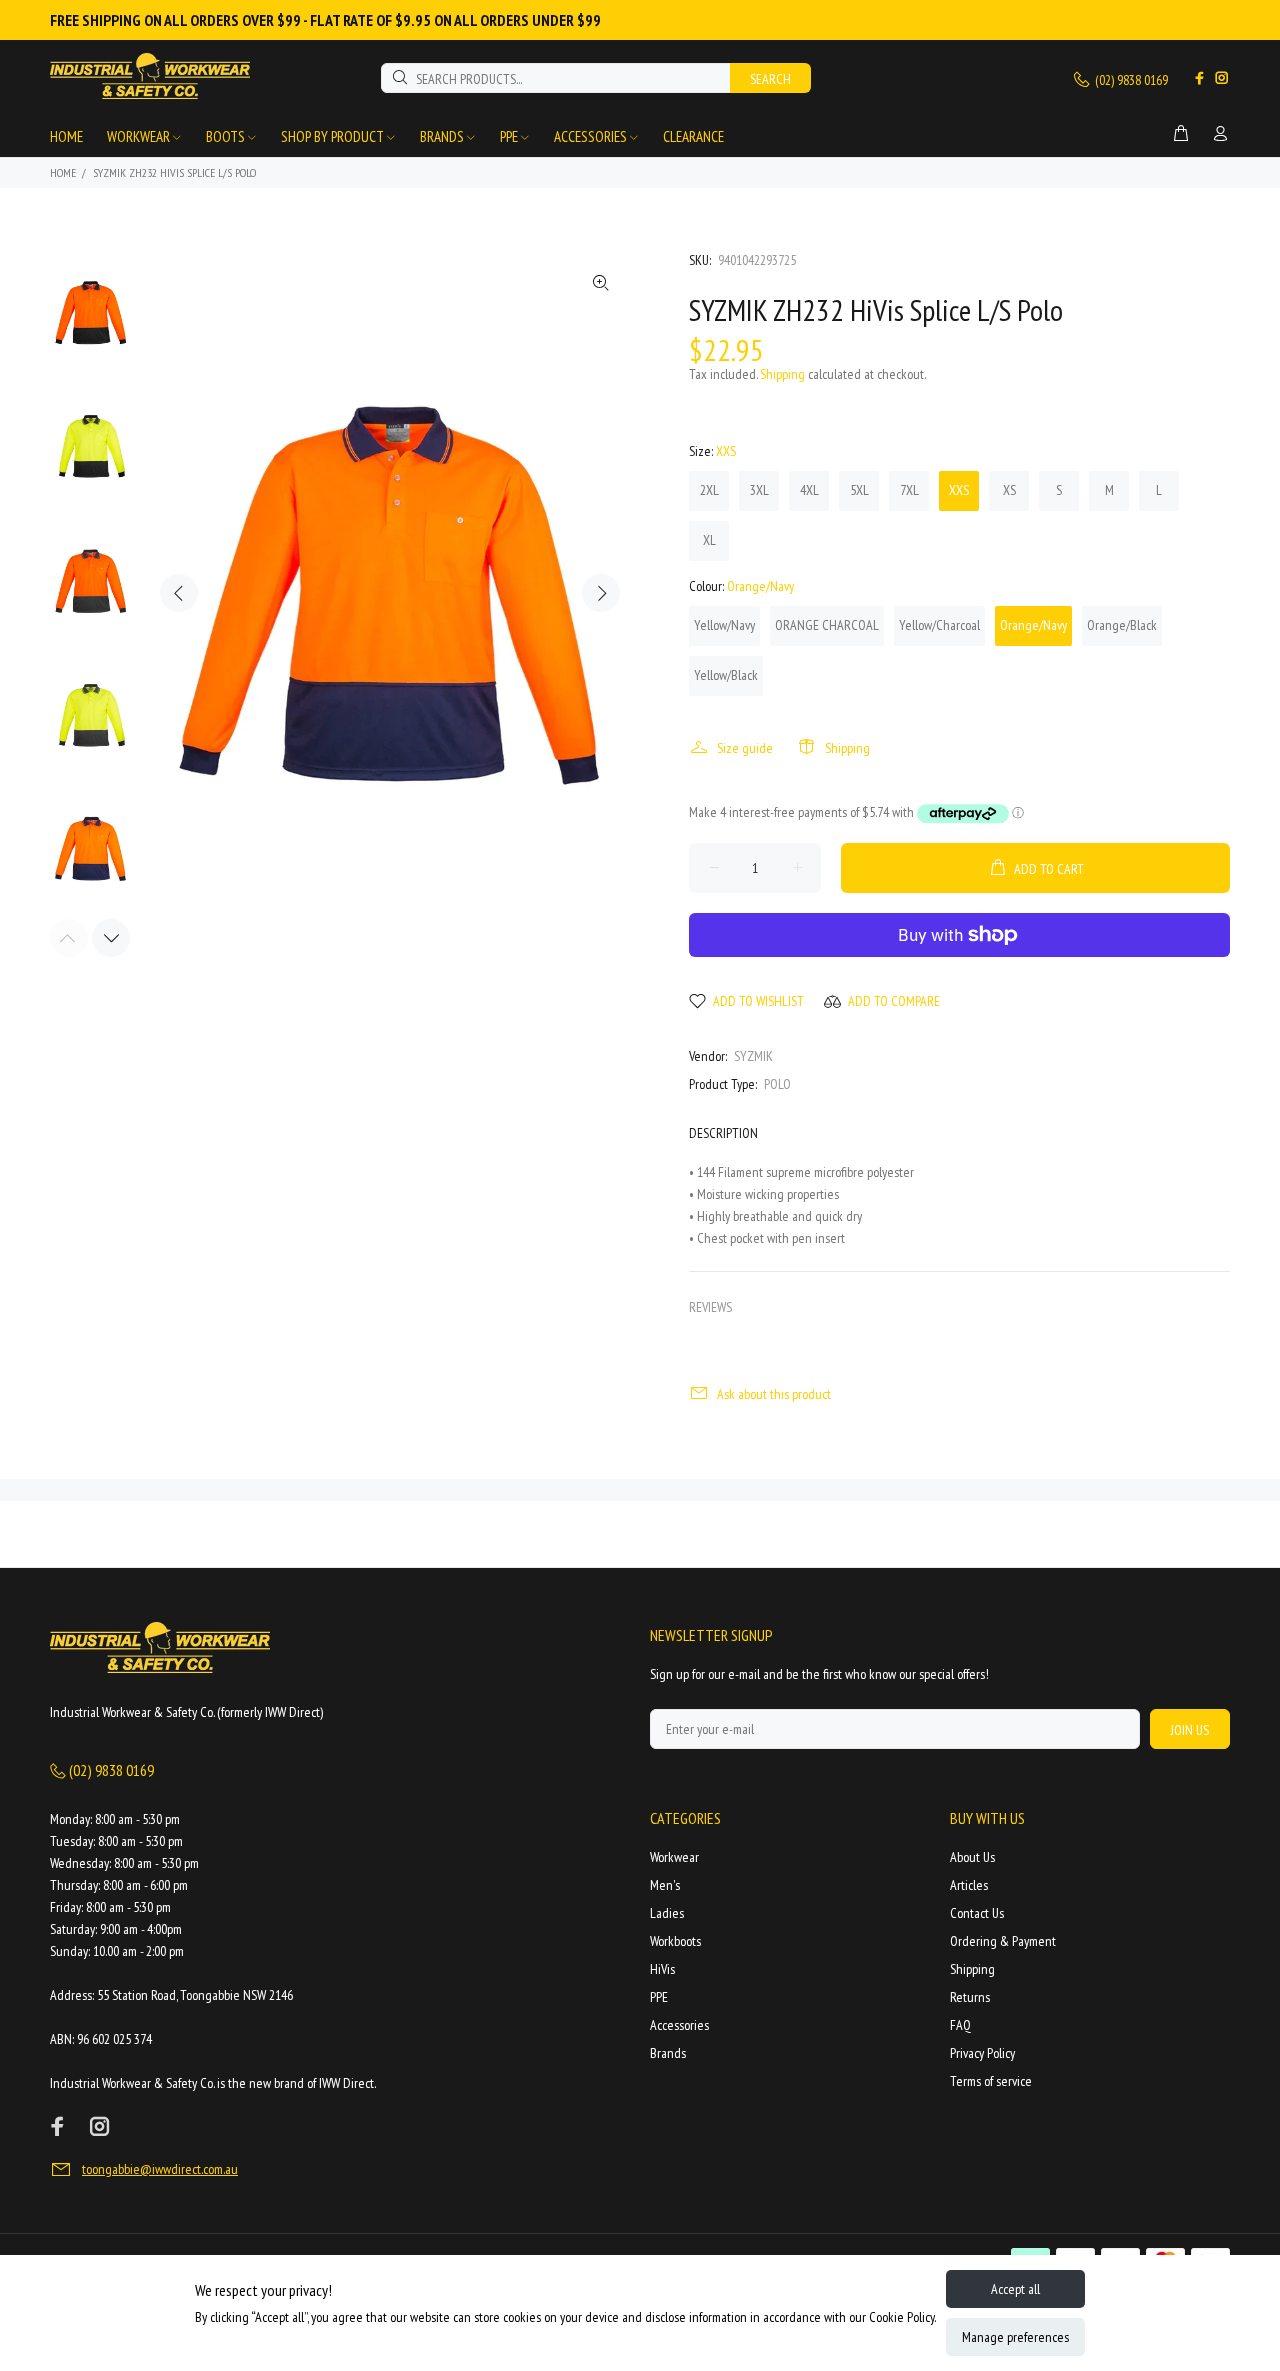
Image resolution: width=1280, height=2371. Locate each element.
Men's (665, 1885)
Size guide (745, 748)
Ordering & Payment (1003, 1941)
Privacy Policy (982, 2053)
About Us (972, 1857)
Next (601, 593)
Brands (668, 2053)
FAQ (960, 2025)
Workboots (675, 1941)
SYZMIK (753, 1056)
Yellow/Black (726, 675)
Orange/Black (1122, 625)
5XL (859, 490)
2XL (709, 490)
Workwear (674, 1857)
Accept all (1015, 2289)
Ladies (667, 1913)
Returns (970, 1997)
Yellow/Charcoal (939, 625)
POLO (777, 1084)
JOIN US (1190, 1730)
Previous (179, 593)
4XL (809, 490)
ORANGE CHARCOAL (827, 625)
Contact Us (977, 1913)
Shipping (782, 374)
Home (63, 172)
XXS (959, 490)
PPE (659, 1997)
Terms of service (991, 2081)
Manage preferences (1015, 2337)
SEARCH (770, 79)
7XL (909, 490)
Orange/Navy (1033, 625)
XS (1009, 490)
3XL (759, 490)
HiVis (662, 1969)
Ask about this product (774, 1394)
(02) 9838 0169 (1130, 80)
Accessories (679, 2025)
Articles (969, 1885)
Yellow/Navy (724, 625)
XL (709, 540)
